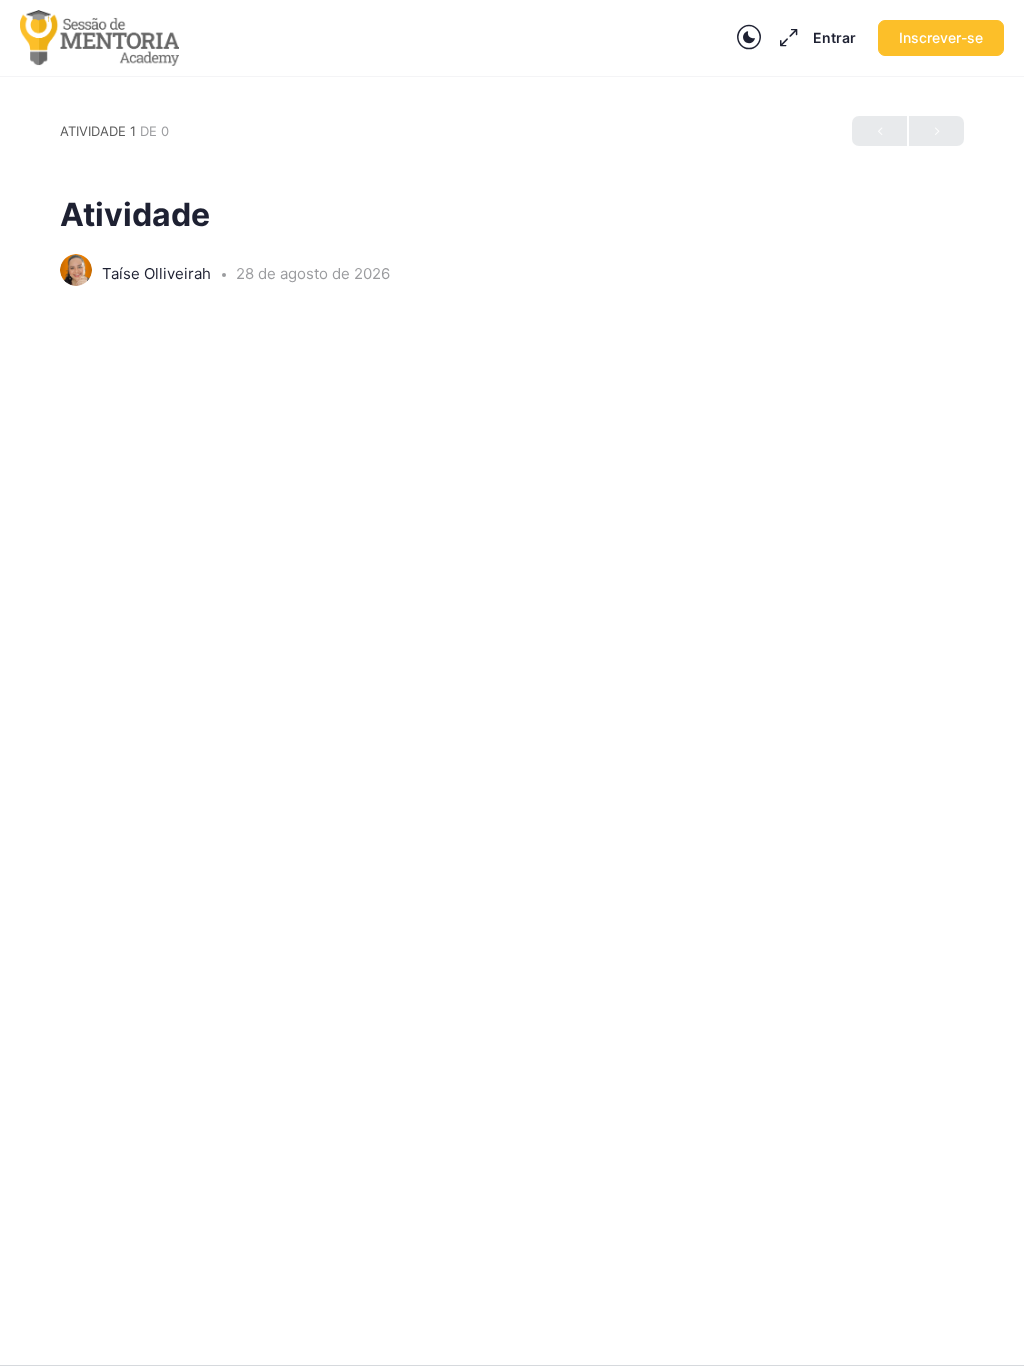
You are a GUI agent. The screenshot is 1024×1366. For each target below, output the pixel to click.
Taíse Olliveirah (158, 273)
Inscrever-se (941, 37)
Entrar (834, 37)
